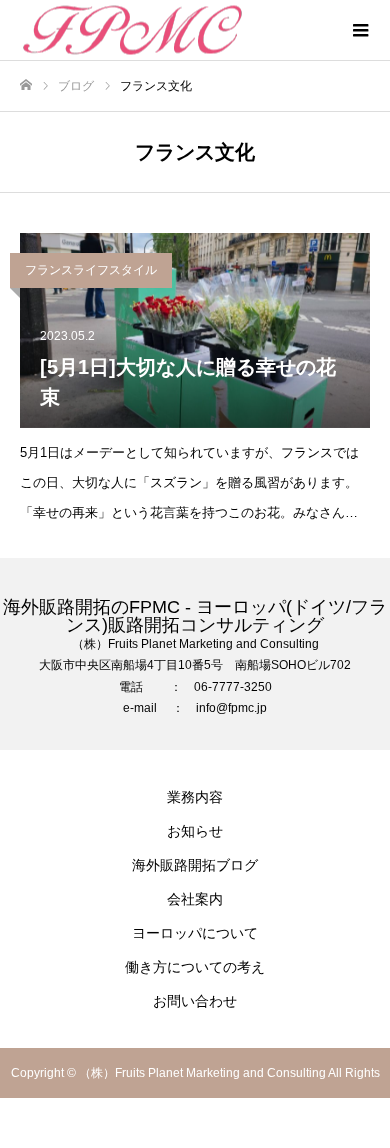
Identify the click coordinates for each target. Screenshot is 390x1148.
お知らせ (195, 831)
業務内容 (195, 797)
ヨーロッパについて (195, 933)
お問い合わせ (195, 1001)
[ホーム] (26, 85)
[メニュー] (360, 30)
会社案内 (195, 899)
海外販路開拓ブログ (195, 865)
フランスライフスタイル (91, 270)
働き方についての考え (195, 967)
